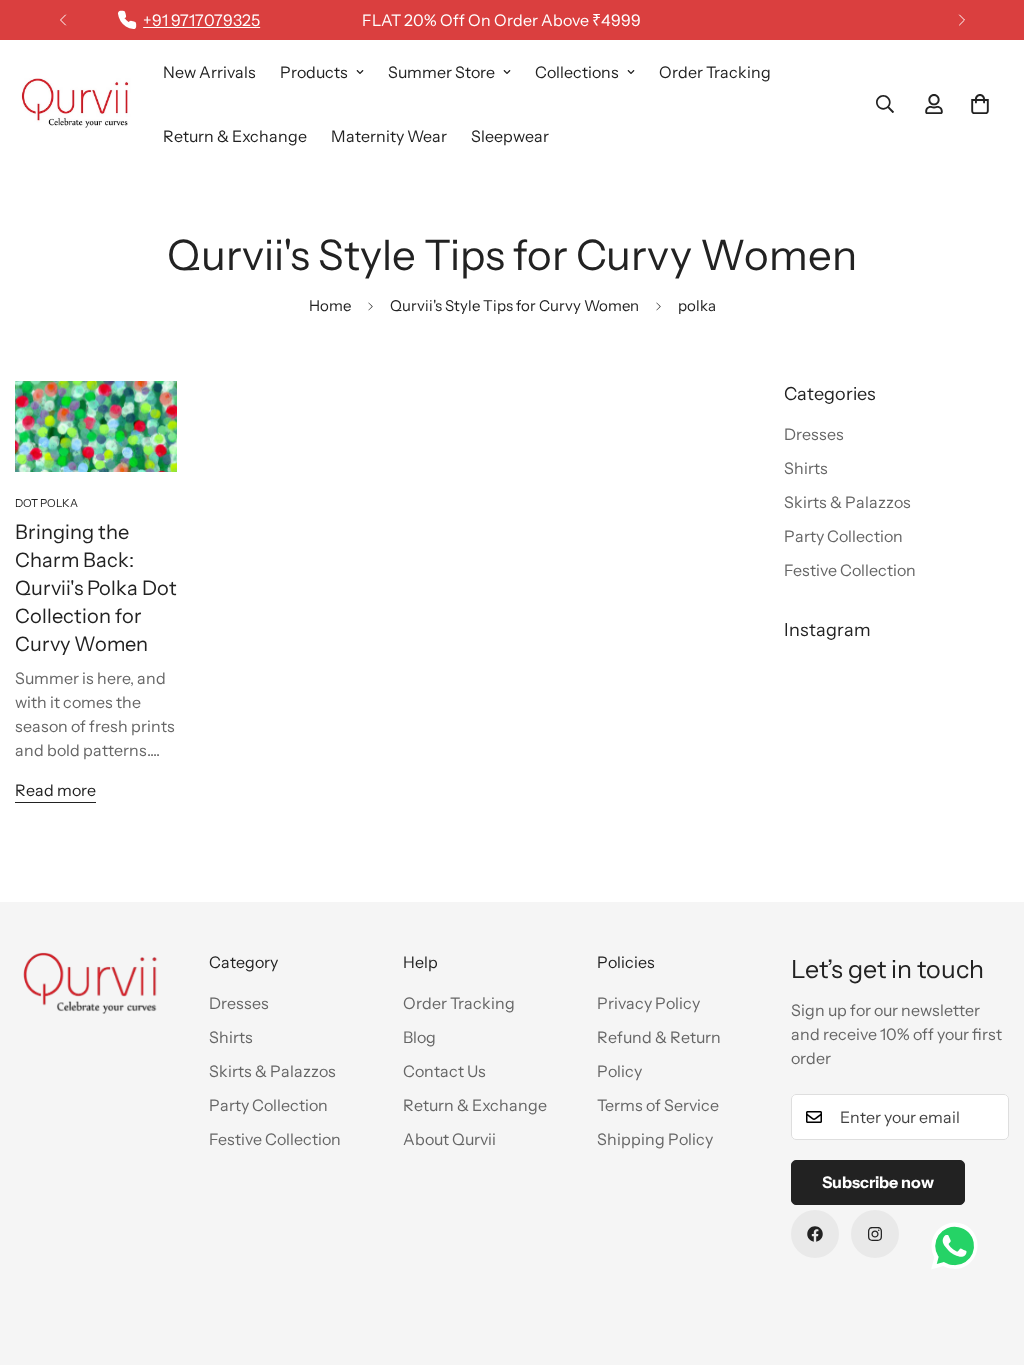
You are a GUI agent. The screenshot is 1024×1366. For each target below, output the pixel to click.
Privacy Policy (648, 1003)
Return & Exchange (235, 136)
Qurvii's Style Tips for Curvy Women (514, 305)
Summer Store (441, 72)
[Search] (885, 104)
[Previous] (62, 20)
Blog (419, 1037)
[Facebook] (815, 1234)
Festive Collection (275, 1139)
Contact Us (444, 1071)
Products (314, 72)
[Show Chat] (959, 1246)
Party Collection (268, 1105)
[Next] (961, 20)
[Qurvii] (75, 104)
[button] (980, 104)
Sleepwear (510, 136)
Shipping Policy (655, 1139)
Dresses (239, 1003)
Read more (55, 790)
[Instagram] (875, 1234)
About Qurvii (449, 1139)
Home (330, 305)
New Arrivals (209, 72)
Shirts (231, 1037)
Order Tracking (715, 72)
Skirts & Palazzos (272, 1071)
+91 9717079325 (201, 20)
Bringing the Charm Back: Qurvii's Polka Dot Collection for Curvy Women (96, 588)
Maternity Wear (389, 136)
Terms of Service (658, 1105)
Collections (577, 72)
